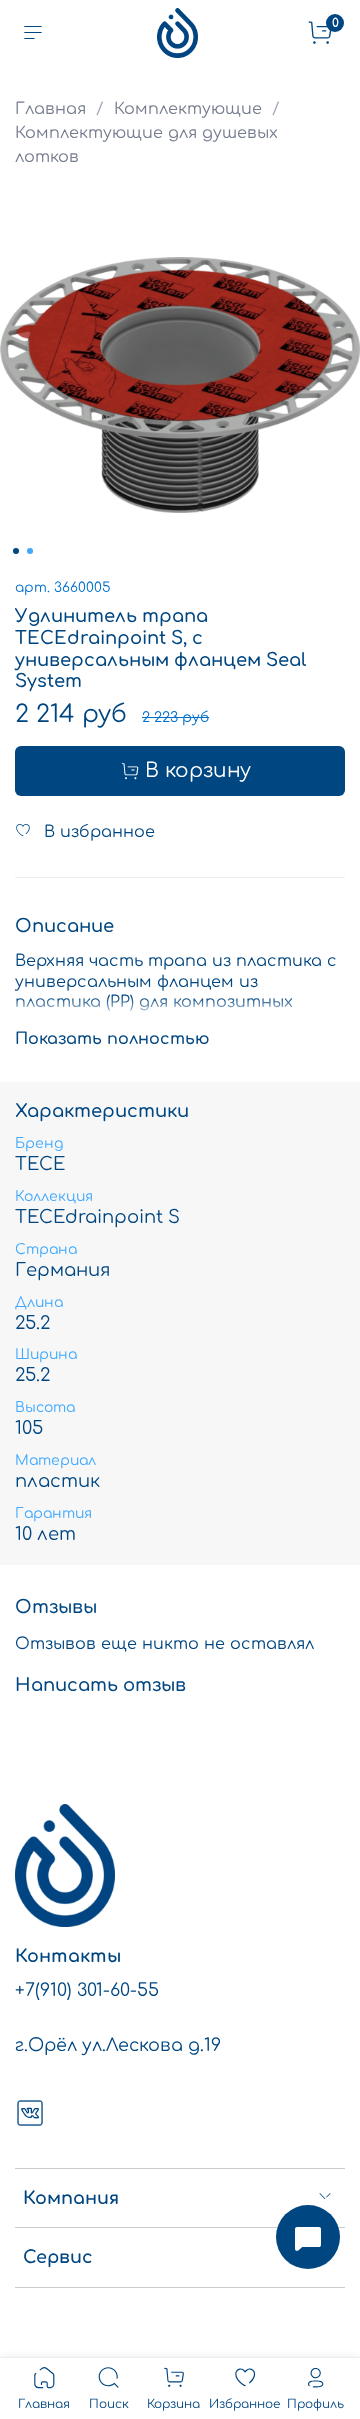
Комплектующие (188, 109)
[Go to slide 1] (16, 551)
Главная (50, 109)
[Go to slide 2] (30, 551)
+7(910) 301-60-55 (87, 1990)
